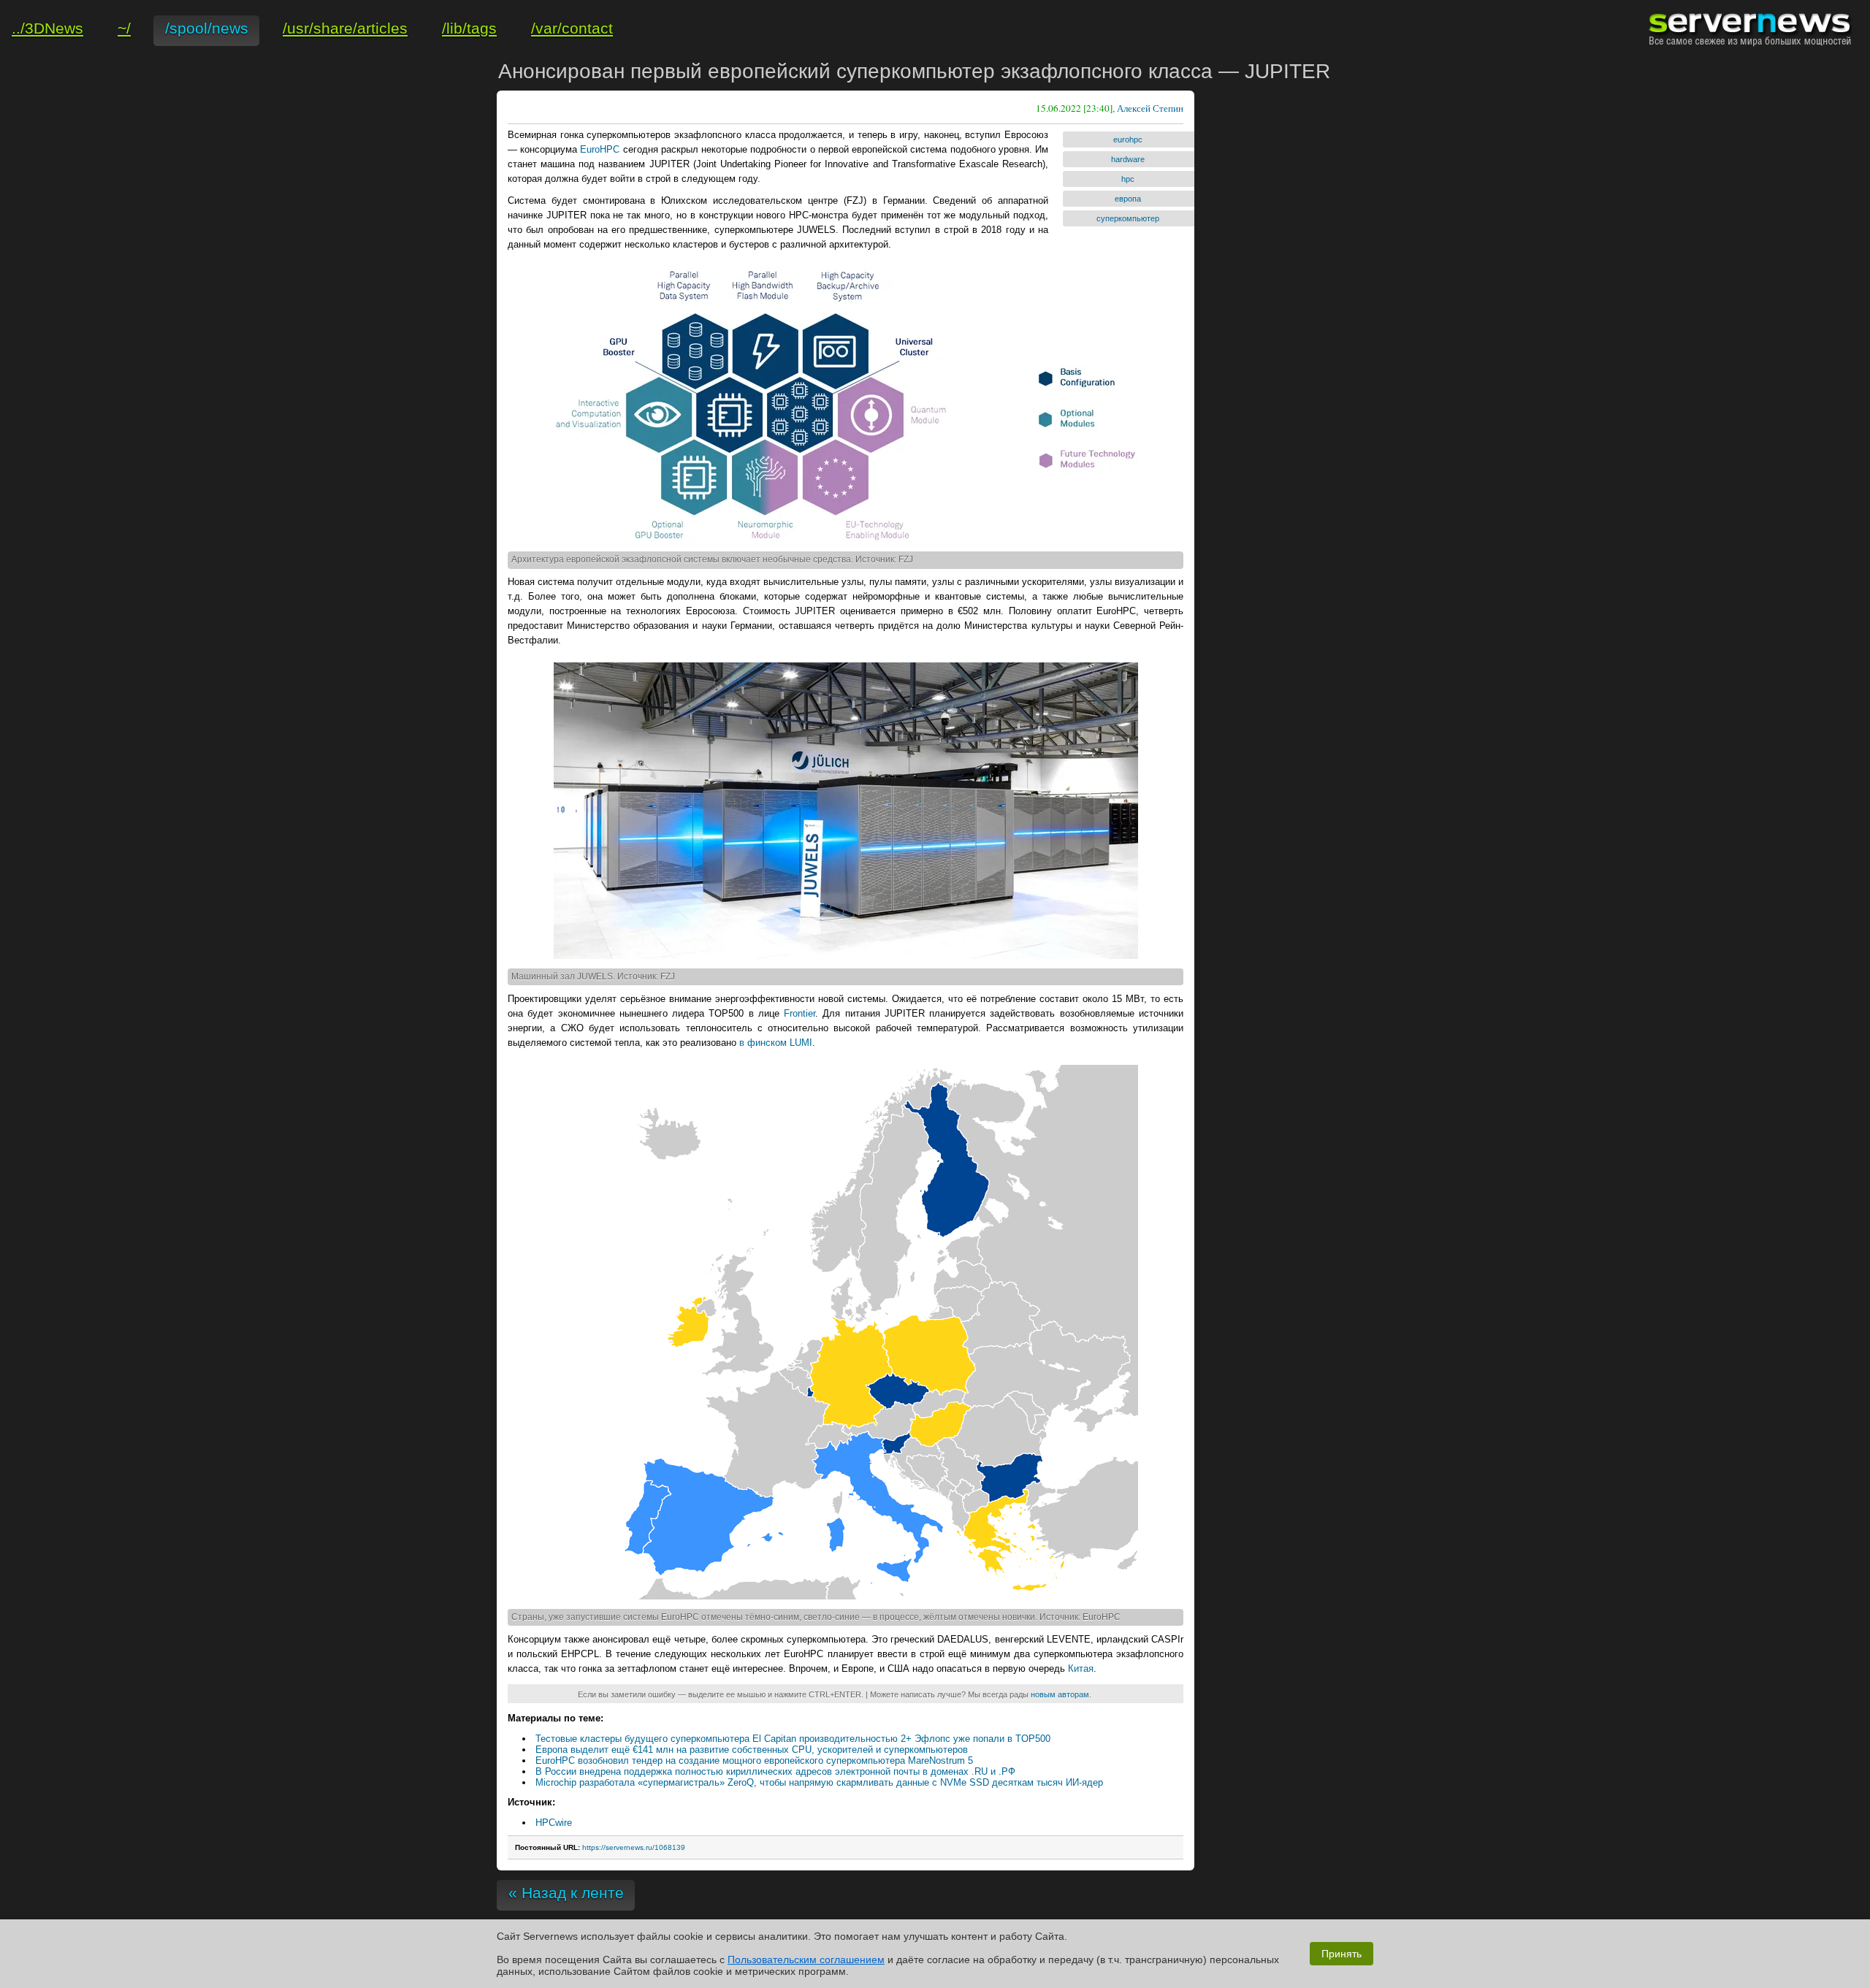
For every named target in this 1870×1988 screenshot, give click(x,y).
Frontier (799, 1013)
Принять (1342, 1954)
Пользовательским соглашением (806, 1960)
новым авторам (1060, 1694)
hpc (1128, 179)
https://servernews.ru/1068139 (634, 1847)
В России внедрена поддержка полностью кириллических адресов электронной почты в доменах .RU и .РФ (775, 1771)
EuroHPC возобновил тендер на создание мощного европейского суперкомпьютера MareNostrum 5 (754, 1760)
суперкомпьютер (1128, 218)
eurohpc (1128, 139)
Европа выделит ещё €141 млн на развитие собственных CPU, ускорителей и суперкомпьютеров (752, 1750)
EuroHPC (600, 149)
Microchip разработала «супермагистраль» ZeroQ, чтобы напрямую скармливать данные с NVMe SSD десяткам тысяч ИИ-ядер (819, 1782)
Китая (1081, 1668)
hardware (1128, 159)
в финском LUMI (776, 1043)
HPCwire (554, 1823)
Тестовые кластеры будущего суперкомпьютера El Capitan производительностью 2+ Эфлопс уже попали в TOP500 (793, 1739)
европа (1128, 199)
